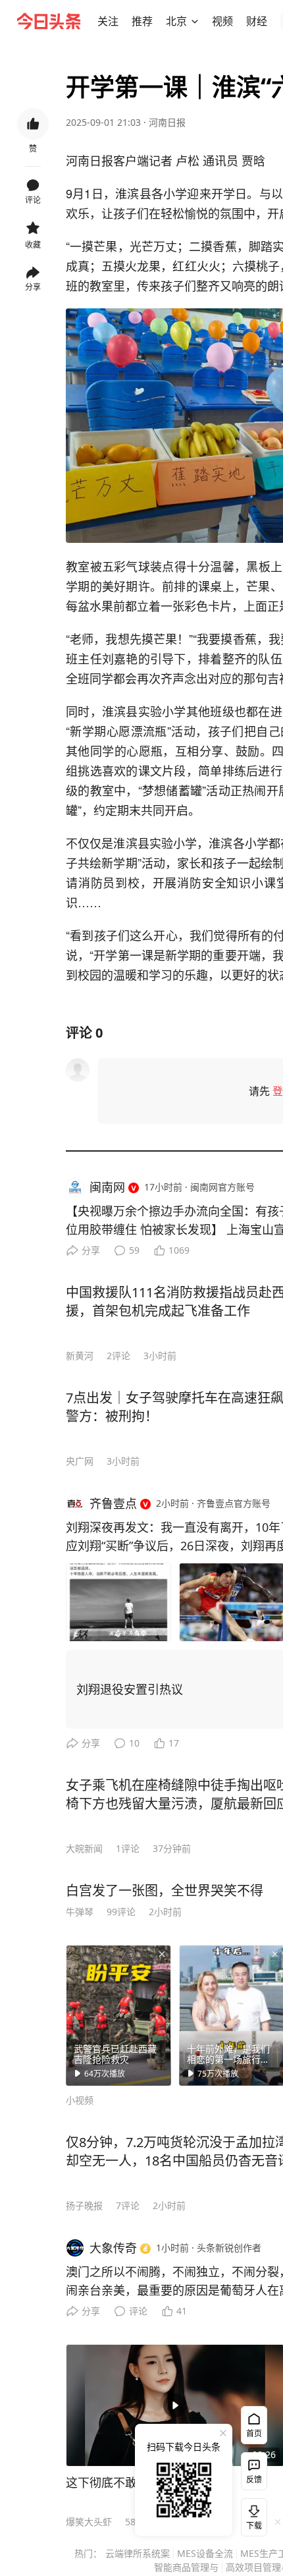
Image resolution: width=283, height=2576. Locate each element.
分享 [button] (33, 287)
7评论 (128, 2205)
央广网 (80, 1461)
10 (134, 1743)
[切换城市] (195, 21)
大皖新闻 (84, 1848)
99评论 (121, 1912)
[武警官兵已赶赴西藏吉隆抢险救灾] (118, 2015)
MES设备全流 (205, 2553)
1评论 (128, 1848)
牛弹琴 (80, 1912)
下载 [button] (251, 2515)
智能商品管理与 (186, 2567)
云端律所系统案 (138, 2553)
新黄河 (80, 1356)
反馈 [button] (254, 2479)
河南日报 (167, 122)
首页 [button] (254, 2433)
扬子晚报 (84, 2205)
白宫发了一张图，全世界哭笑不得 (165, 1890)
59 (134, 1250)
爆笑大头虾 (89, 2522)
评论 (138, 2311)
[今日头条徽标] (49, 21)
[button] (108, 21)
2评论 (118, 1356)
